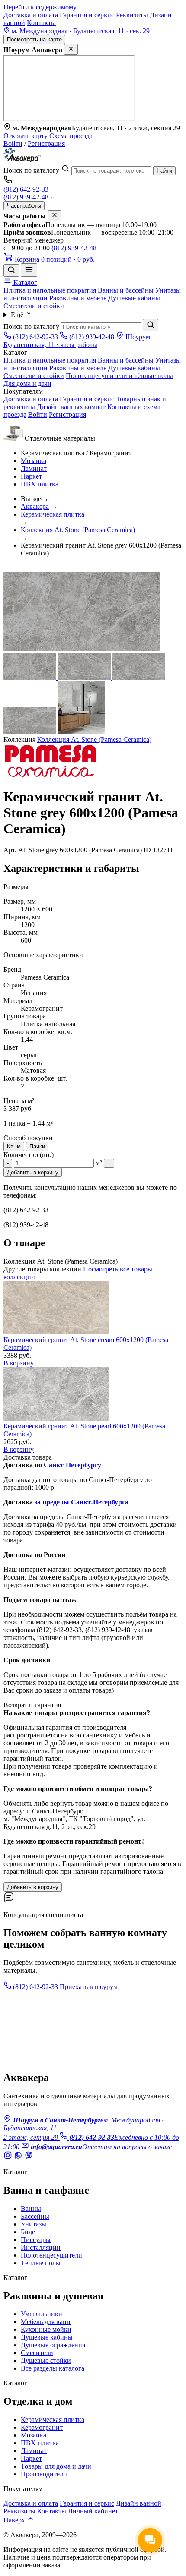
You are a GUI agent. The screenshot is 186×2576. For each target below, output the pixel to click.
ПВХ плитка (40, 484)
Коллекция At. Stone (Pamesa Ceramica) (78, 530)
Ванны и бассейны (126, 290)
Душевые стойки (46, 2360)
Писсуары (36, 2240)
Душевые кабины (134, 298)
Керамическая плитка (53, 514)
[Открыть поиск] (11, 270)
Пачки (37, 1146)
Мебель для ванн (46, 2322)
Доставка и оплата (31, 15)
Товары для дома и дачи (56, 2466)
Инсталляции (41, 2247)
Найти (164, 171)
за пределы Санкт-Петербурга (82, 1502)
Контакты (41, 23)
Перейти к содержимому (40, 7)
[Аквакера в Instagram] (9, 2157)
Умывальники (42, 2314)
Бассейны (35, 2216)
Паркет (31, 476)
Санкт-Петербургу (72, 1465)
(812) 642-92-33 (26, 189)
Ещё (18, 315)
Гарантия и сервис (87, 15)
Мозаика (34, 461)
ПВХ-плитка (40, 2443)
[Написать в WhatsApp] (19, 2157)
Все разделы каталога (53, 2368)
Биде (28, 2232)
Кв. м (14, 1146)
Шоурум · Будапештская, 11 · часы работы (79, 341)
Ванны (31, 2209)
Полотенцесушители (51, 2255)
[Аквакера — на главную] (22, 160)
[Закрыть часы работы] (55, 216)
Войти (13, 143)
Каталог (24, 282)
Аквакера (35, 506)
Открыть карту (26, 136)
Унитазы (34, 2224)
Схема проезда (71, 136)
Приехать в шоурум (89, 1987)
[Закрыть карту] (71, 49)
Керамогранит (42, 2427)
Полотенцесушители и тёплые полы (119, 376)
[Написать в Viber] (29, 2157)
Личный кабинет (93, 2511)
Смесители (37, 2353)
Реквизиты (132, 15)
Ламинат (34, 468)
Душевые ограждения (53, 2345)
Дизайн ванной (139, 2503)
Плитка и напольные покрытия (50, 290)
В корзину (19, 1363)
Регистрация (46, 143)
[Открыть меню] (29, 270)
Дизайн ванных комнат (71, 407)
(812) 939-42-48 (26, 197)
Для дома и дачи (27, 383)
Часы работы (24, 206)
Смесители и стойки (34, 306)
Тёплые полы (41, 2263)
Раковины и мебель (78, 298)
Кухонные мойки (46, 2329)
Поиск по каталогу (31, 170)
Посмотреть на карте (34, 39)
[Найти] (151, 325)
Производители (44, 2474)
